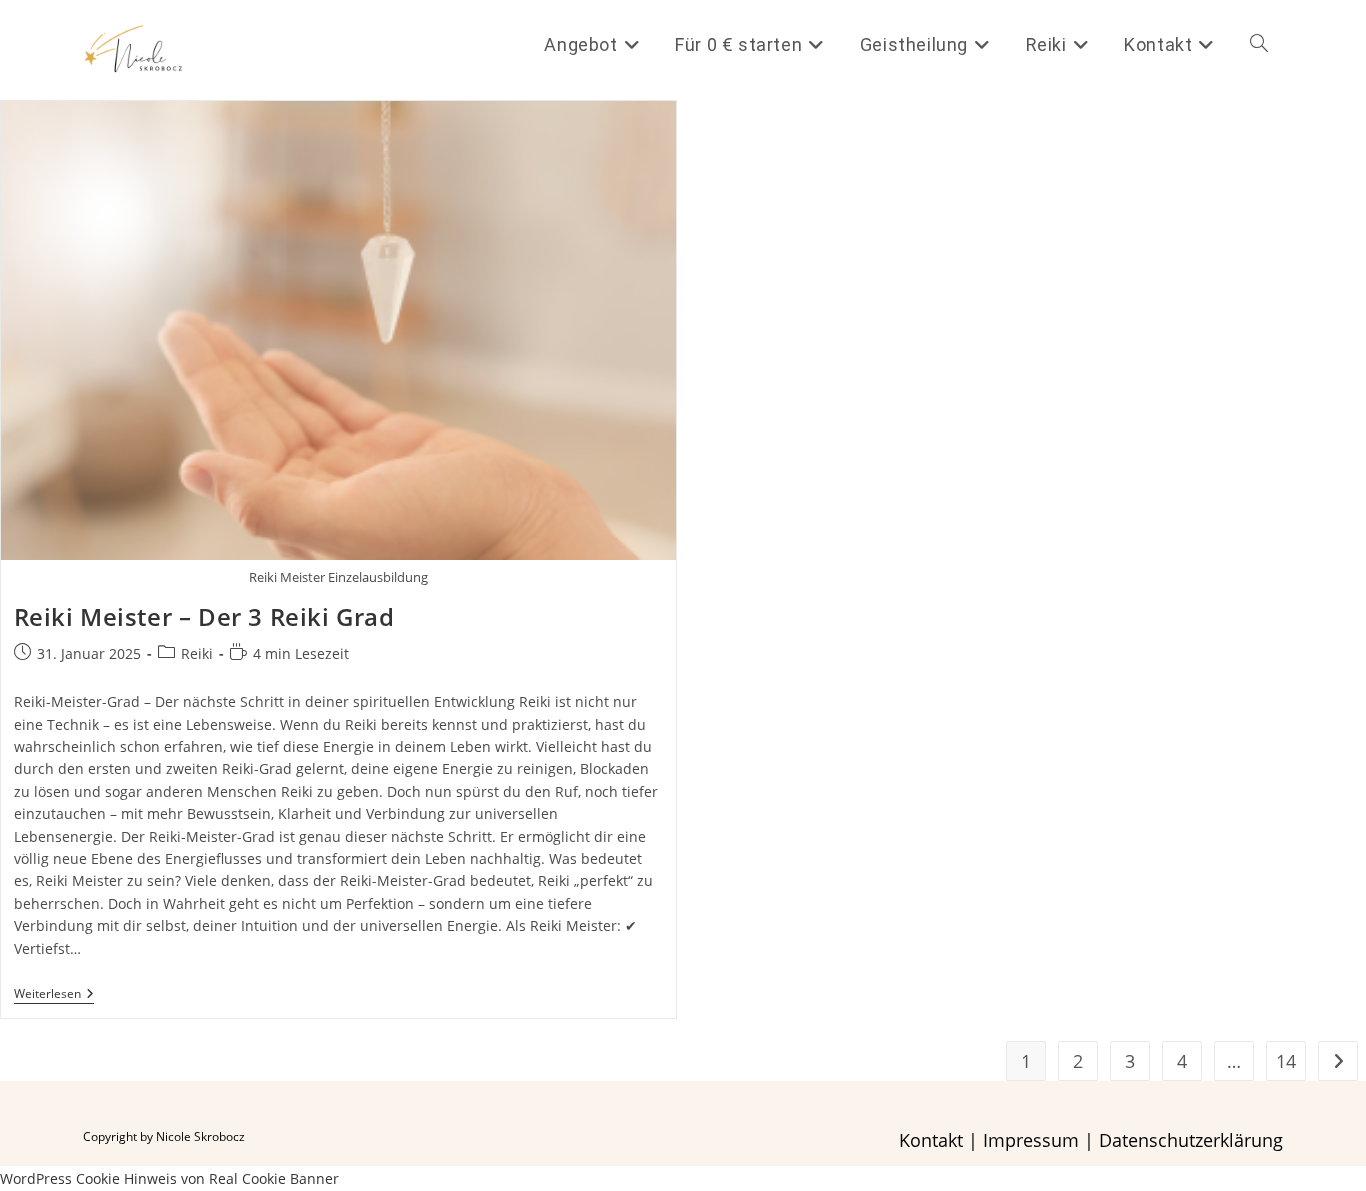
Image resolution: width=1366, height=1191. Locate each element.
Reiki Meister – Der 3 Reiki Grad (204, 616)
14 (1286, 1061)
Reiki (197, 653)
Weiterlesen (54, 995)
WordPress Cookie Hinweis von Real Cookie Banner (169, 1178)
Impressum (1031, 1140)
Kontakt (931, 1140)
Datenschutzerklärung (1191, 1140)
